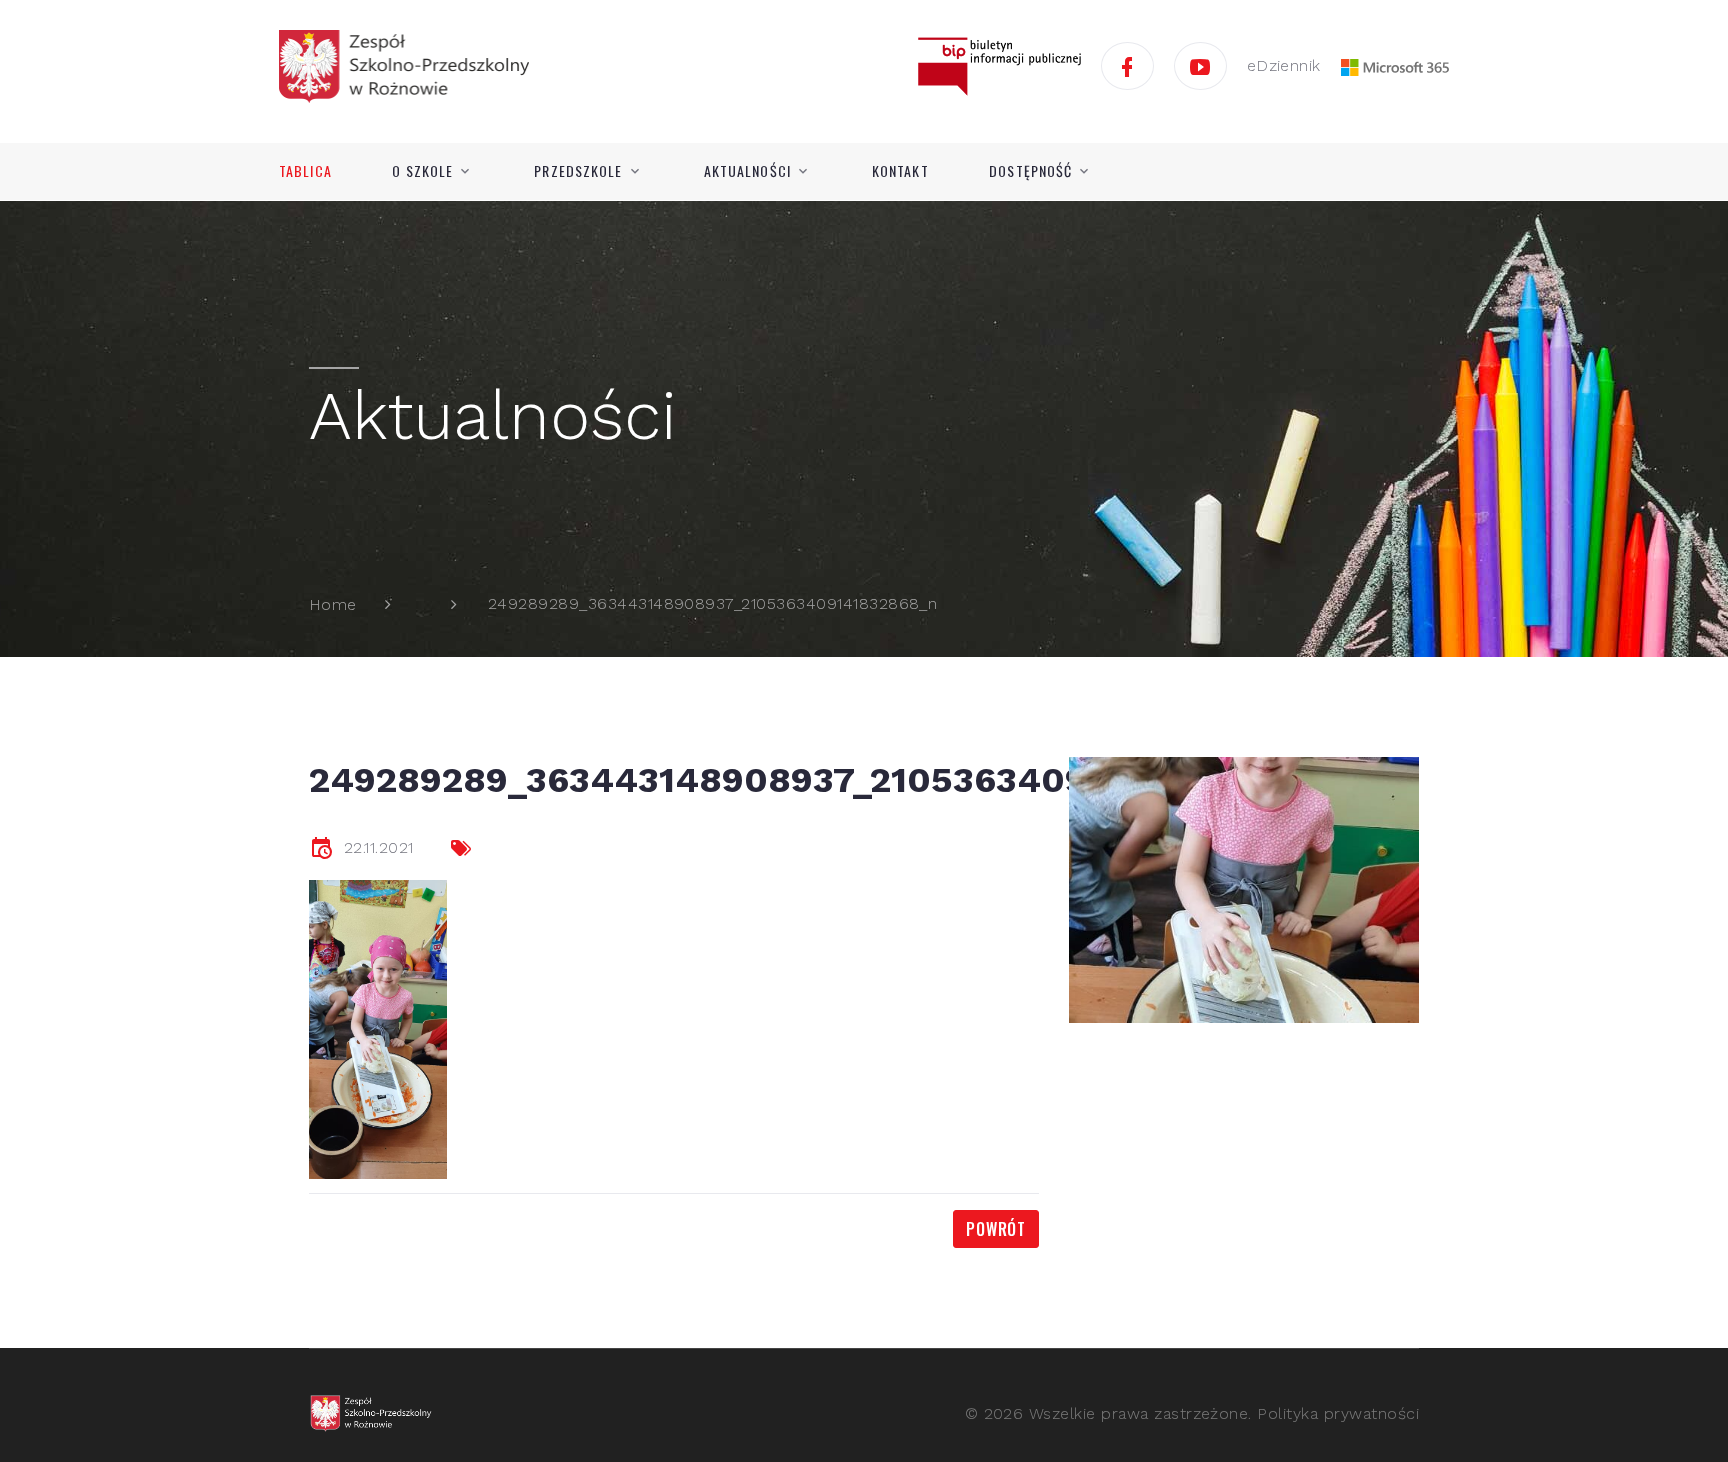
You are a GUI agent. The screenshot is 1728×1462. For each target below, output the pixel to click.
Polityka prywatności (1338, 1413)
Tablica (305, 171)
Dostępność (1030, 171)
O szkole (422, 171)
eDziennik (1284, 65)
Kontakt (900, 171)
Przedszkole (578, 171)
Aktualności (747, 171)
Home (333, 604)
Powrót (996, 1229)
